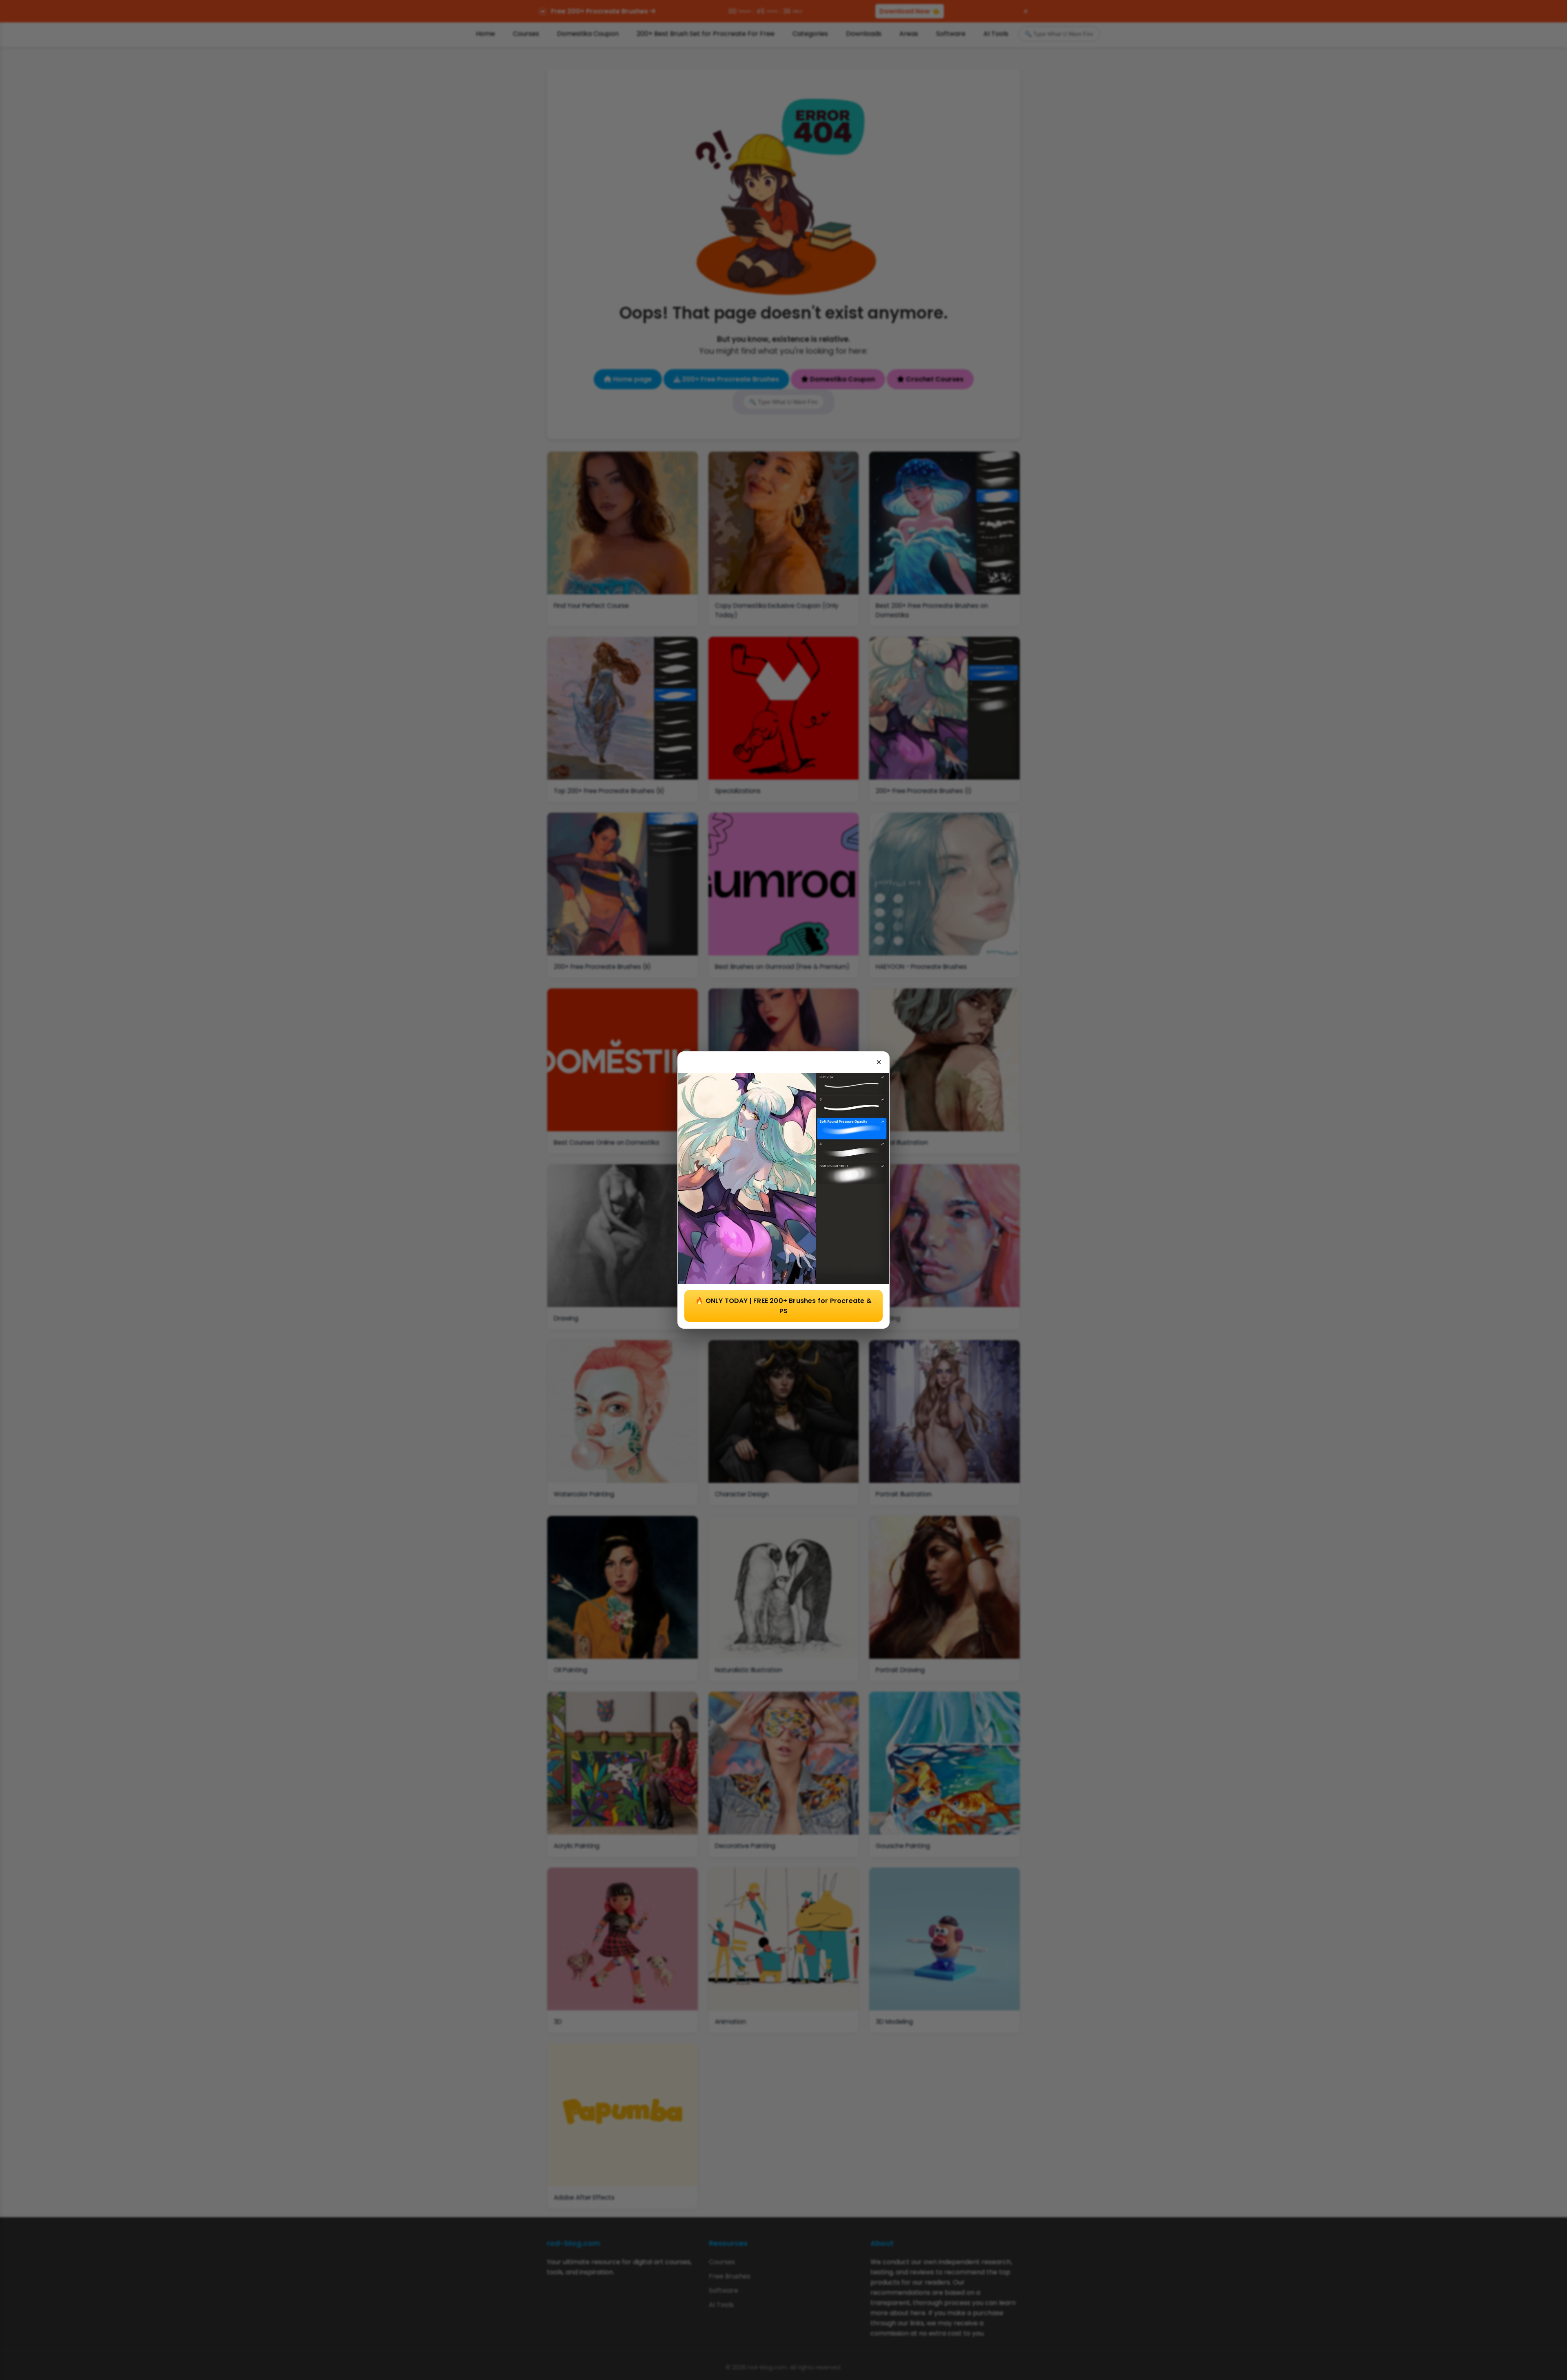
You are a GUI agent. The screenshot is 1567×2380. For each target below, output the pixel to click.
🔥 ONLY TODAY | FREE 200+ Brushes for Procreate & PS (783, 1306)
